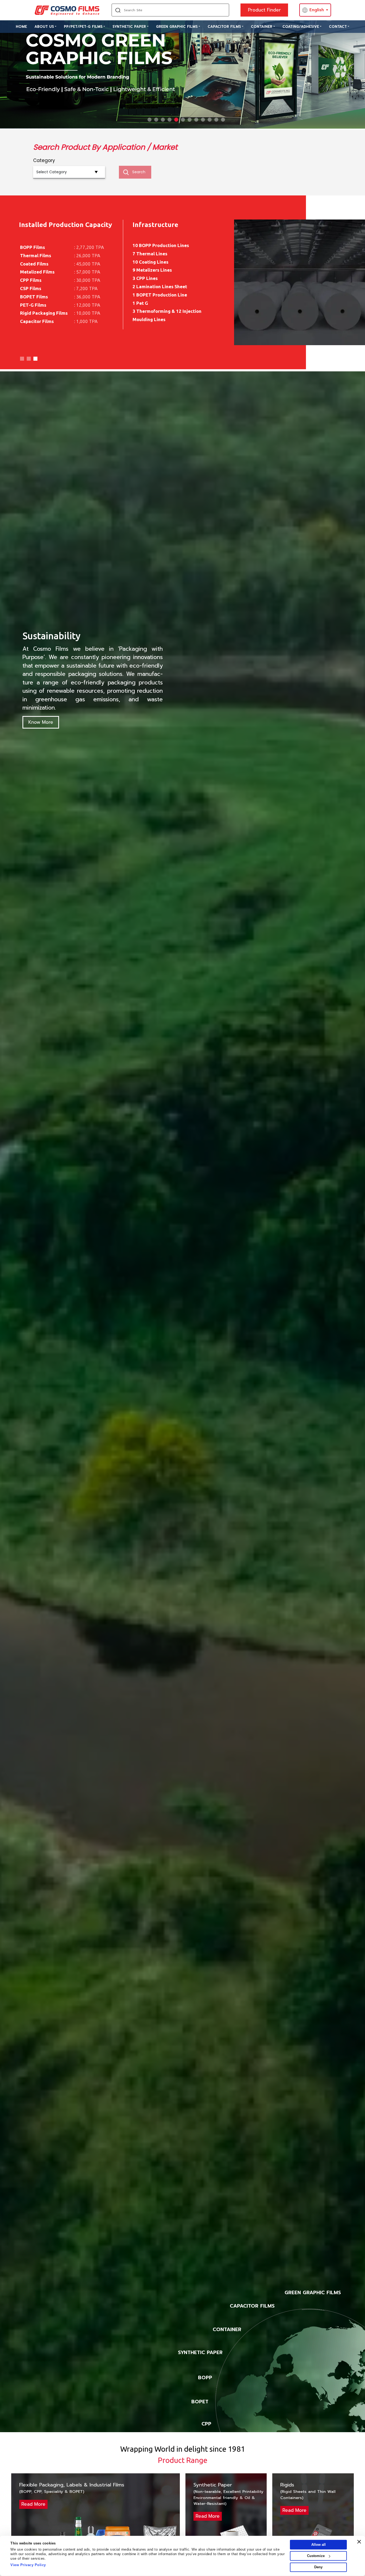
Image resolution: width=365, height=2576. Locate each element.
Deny (318, 2567)
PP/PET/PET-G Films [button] (83, 27)
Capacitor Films (224, 27)
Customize (316, 2556)
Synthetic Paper (129, 27)
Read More (33, 2504)
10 (210, 120)
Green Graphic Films (177, 27)
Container (262, 27)
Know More (41, 722)
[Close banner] (359, 2542)
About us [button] (44, 27)
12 (223, 120)
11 (216, 120)
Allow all (319, 2545)
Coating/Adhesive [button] (301, 27)
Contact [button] (338, 27)
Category (44, 160)
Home (21, 27)
